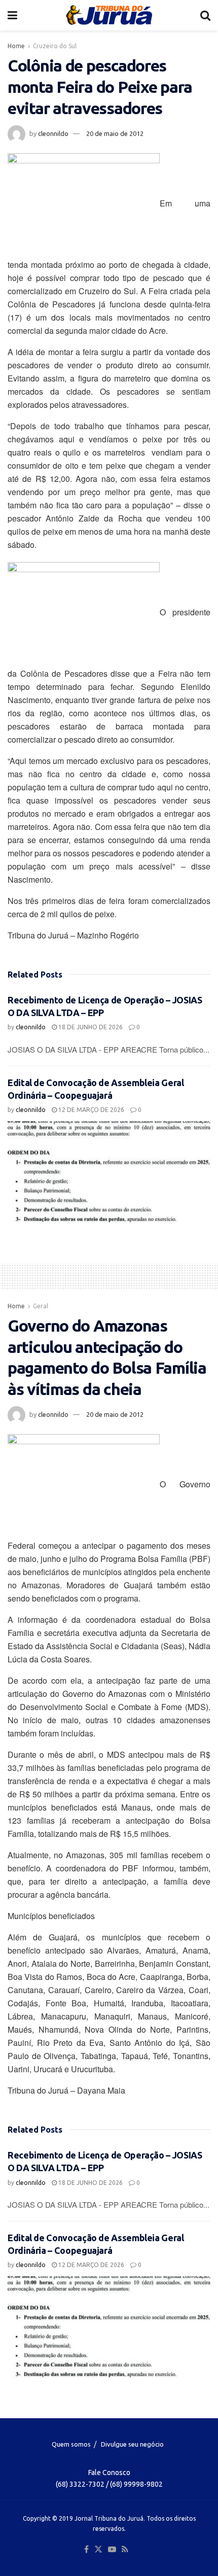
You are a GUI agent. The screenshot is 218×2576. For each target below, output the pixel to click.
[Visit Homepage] (109, 15)
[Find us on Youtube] (112, 2550)
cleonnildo (53, 133)
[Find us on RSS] (125, 2550)
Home (16, 46)
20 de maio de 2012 (115, 133)
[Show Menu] (12, 15)
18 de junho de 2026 (90, 1027)
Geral (41, 1306)
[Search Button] (205, 15)
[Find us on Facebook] (86, 2550)
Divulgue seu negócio (132, 2444)
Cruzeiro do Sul (55, 46)
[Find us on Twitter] (98, 2550)
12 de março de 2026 (90, 1110)
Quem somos (71, 2444)
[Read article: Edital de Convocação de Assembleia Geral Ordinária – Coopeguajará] (109, 1172)
